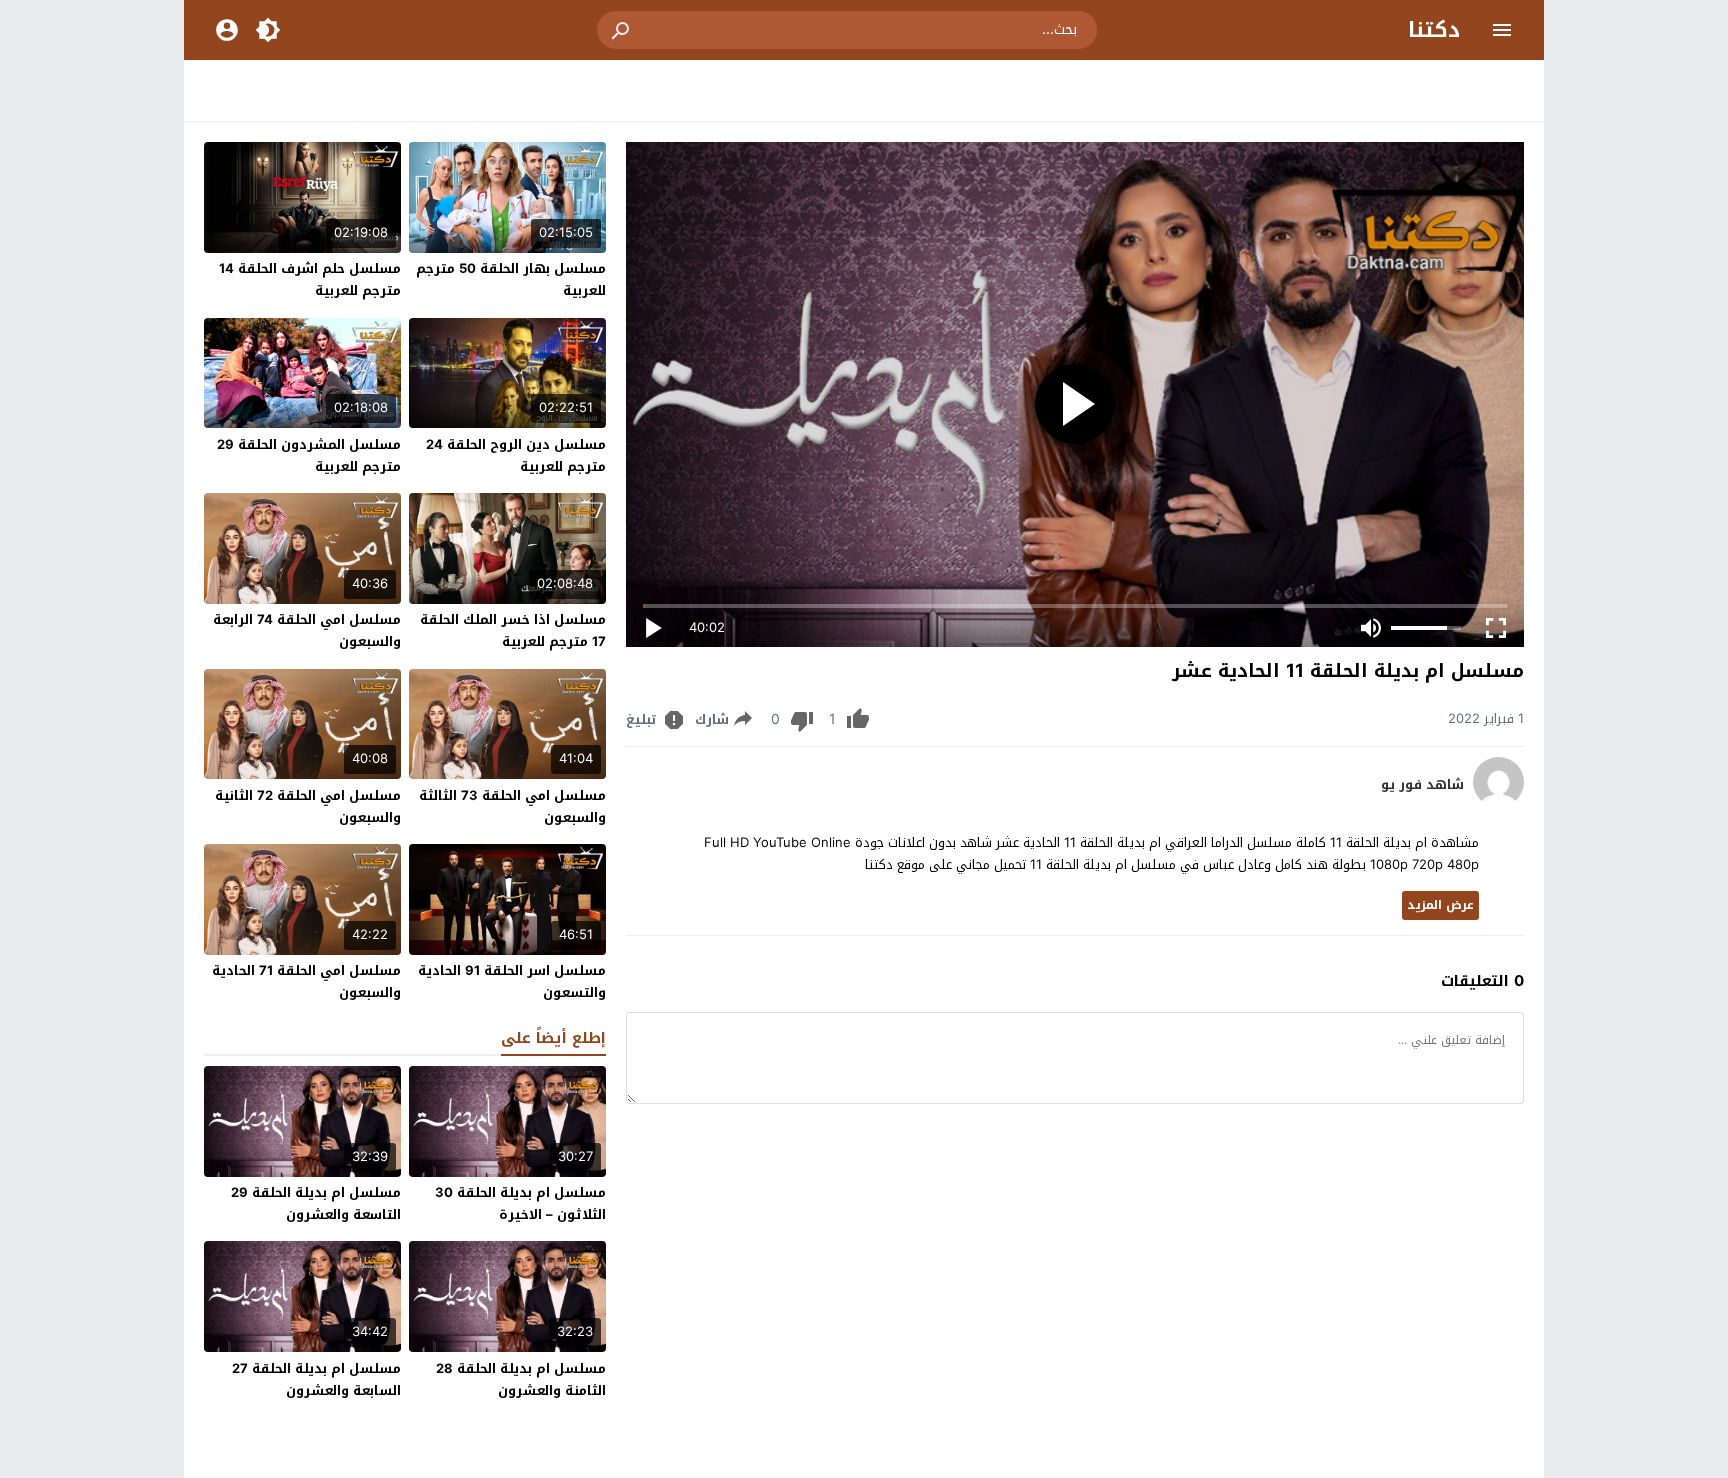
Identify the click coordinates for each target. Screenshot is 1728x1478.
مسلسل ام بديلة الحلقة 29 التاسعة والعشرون (316, 1203)
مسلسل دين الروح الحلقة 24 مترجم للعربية (516, 455)
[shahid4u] (1498, 802)
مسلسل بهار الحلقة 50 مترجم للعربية (511, 279)
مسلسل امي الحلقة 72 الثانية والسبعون (308, 806)
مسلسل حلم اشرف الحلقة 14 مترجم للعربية (310, 279)
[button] (622, 30)
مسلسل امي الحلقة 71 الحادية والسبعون (306, 981)
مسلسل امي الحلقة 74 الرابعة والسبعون (307, 630)
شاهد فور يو (1422, 785)
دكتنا (1434, 30)
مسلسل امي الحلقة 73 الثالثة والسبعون (512, 806)
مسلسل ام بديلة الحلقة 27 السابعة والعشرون (316, 1379)
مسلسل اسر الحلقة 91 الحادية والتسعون (512, 981)
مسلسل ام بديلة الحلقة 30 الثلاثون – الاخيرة (520, 1203)
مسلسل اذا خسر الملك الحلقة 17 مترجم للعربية (513, 630)
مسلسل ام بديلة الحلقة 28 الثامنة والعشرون (521, 1379)
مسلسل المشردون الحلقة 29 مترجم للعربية (309, 455)
